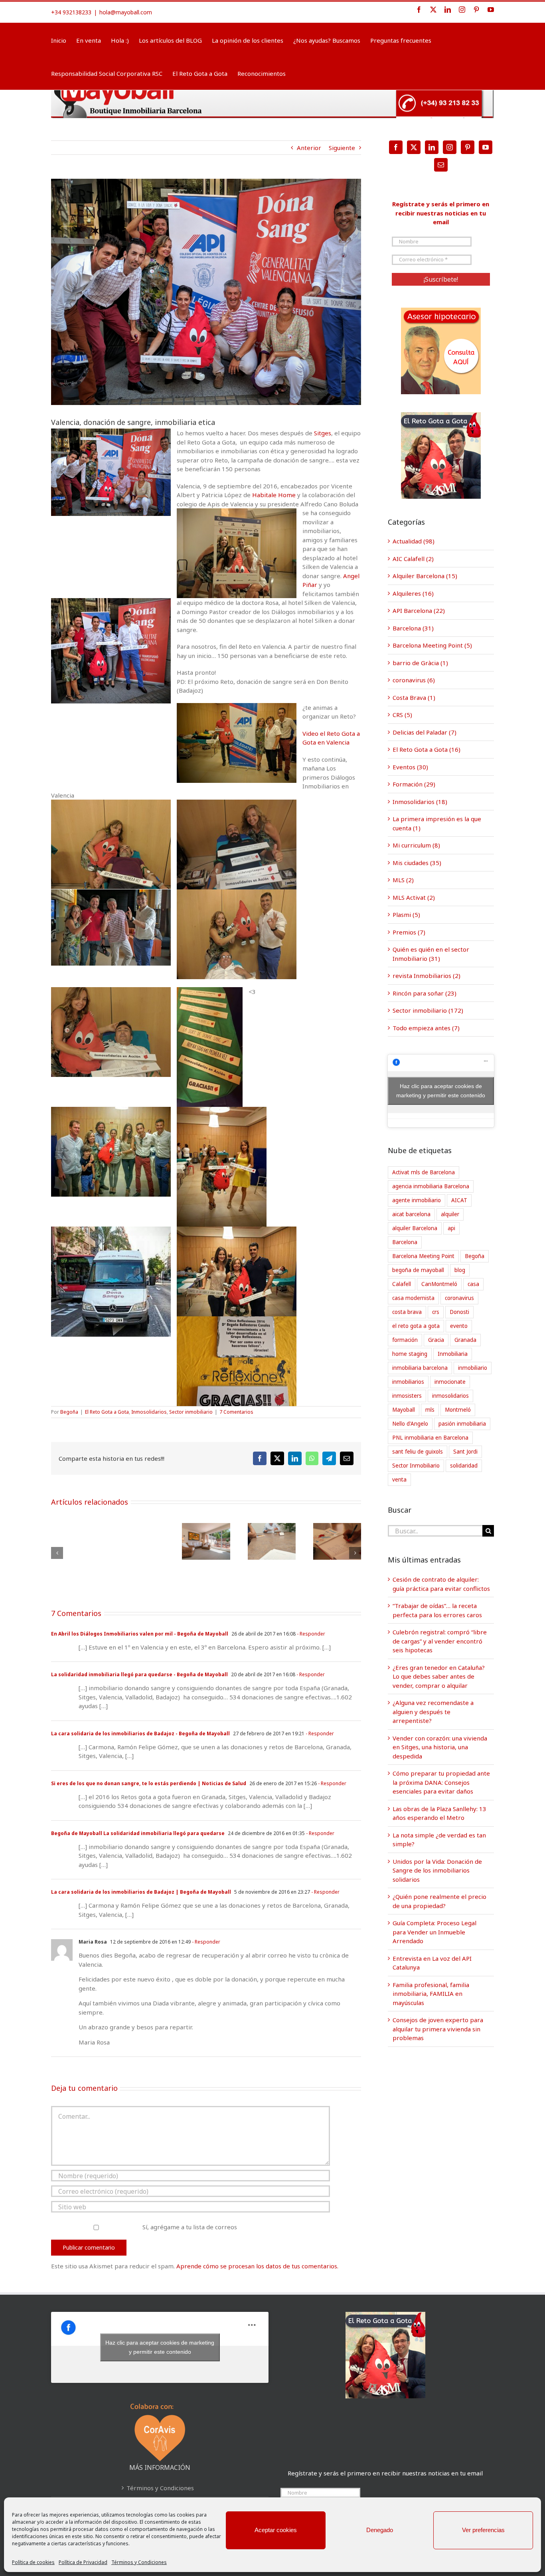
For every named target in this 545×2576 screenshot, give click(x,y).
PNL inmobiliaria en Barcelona (430, 1438)
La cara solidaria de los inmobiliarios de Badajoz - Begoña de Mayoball (140, 1733)
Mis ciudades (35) (417, 863)
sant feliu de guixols (418, 1452)
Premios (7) (409, 932)
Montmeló (458, 1410)
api (451, 1228)
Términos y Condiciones (139, 2562)
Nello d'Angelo (410, 1424)
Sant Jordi (465, 1452)
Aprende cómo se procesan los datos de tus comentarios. (257, 2266)
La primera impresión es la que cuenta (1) (437, 823)
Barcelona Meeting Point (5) (432, 645)
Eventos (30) (410, 767)
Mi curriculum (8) (416, 845)
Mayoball (404, 1410)
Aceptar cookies (276, 2530)
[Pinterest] (468, 147)
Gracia (436, 1340)
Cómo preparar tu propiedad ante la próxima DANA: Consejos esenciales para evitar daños (441, 1782)
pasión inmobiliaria (462, 1424)
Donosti (459, 1312)
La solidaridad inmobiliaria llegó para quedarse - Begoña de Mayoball (139, 1674)
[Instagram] (450, 147)
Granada (465, 1340)
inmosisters (407, 1396)
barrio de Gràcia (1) (420, 663)
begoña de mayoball (418, 1270)
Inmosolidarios (149, 1412)
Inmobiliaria (453, 1354)
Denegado (380, 2530)
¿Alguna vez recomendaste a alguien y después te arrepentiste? (433, 1712)
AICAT (459, 1200)
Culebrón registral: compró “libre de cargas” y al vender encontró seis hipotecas (440, 1641)
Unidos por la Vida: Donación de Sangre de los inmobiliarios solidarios (437, 1870)
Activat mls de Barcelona (424, 1172)
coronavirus (459, 1298)
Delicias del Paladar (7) (425, 732)
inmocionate (450, 1382)
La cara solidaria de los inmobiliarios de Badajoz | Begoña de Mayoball (141, 1892)
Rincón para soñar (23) (425, 993)
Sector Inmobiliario (416, 1466)
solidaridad (464, 1466)
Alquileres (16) (413, 593)
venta (399, 1480)
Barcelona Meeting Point (423, 1256)
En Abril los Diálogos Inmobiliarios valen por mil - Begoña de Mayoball (140, 1634)
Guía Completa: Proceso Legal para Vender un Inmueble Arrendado (434, 1932)
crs (436, 1312)
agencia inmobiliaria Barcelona (431, 1186)
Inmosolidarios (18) (420, 802)
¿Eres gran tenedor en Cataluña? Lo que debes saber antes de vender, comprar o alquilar (439, 1676)
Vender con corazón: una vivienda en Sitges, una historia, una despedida (440, 1747)
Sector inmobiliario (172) (428, 1010)
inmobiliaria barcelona (420, 1368)
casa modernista (413, 1298)
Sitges (323, 433)
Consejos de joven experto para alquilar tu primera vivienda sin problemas (438, 2029)
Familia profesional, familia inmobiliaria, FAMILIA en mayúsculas (431, 1994)
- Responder (310, 1634)
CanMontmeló (439, 1284)
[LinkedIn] (432, 147)
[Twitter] (414, 147)
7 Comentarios (236, 1412)
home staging (410, 1354)
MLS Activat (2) (414, 897)
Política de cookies (33, 2562)
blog (460, 1270)
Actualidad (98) (414, 541)
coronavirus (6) (414, 680)
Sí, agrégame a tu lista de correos (189, 2227)
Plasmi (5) (406, 915)
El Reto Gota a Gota (107, 1412)
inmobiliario (473, 1368)
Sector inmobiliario (191, 1412)
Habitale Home (274, 495)
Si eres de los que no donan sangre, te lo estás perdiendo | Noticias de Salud (149, 1783)
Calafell (402, 1284)
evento (459, 1326)
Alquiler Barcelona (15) (425, 576)
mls (430, 1410)
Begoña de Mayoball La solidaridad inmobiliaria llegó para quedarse (138, 1833)
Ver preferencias (483, 2530)
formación (405, 1340)
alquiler (450, 1214)
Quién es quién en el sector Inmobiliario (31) (431, 954)
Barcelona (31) (413, 628)
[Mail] (441, 165)
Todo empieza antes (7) (426, 1028)
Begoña (69, 1412)
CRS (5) (402, 715)
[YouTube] (486, 147)
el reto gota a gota (416, 1326)
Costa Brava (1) (414, 697)
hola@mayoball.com (126, 12)
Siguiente (342, 148)
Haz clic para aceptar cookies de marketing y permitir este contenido (441, 1091)
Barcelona (405, 1242)
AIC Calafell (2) (413, 559)
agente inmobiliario (417, 1200)
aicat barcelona (411, 1214)
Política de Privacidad (83, 2562)
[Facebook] (396, 147)
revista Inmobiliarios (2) (427, 976)
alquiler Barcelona (415, 1228)
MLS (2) (403, 880)
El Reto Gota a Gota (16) (427, 749)
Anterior (309, 148)
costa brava (407, 1312)
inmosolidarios (450, 1396)
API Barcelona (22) (419, 610)
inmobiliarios (408, 1382)
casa (473, 1284)
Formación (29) (414, 784)
